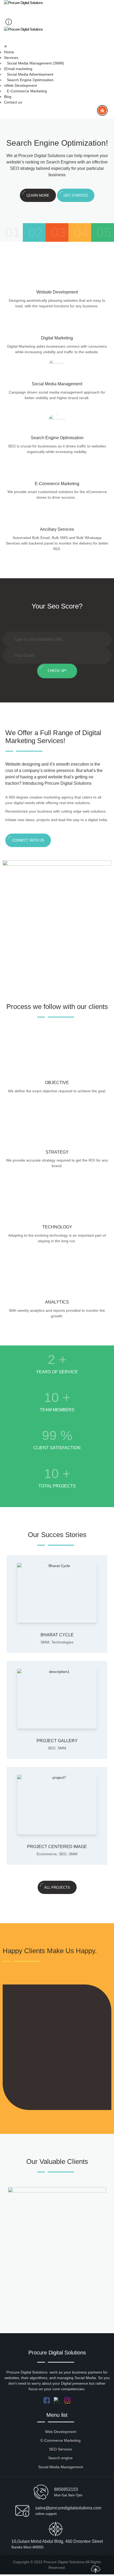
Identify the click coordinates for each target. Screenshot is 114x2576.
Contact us (13, 102)
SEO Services (61, 2449)
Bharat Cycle (57, 1635)
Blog (8, 97)
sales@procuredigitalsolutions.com (68, 2508)
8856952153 (66, 2489)
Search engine (60, 2458)
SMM (45, 1642)
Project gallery (57, 1741)
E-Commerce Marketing (27, 91)
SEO (52, 1748)
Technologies (62, 1642)
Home (9, 52)
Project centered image (57, 1847)
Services (11, 58)
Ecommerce (47, 1854)
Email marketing (19, 69)
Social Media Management (61, 2467)
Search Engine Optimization (30, 80)
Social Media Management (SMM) (36, 63)
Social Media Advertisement (30, 74)
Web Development (21, 85)
